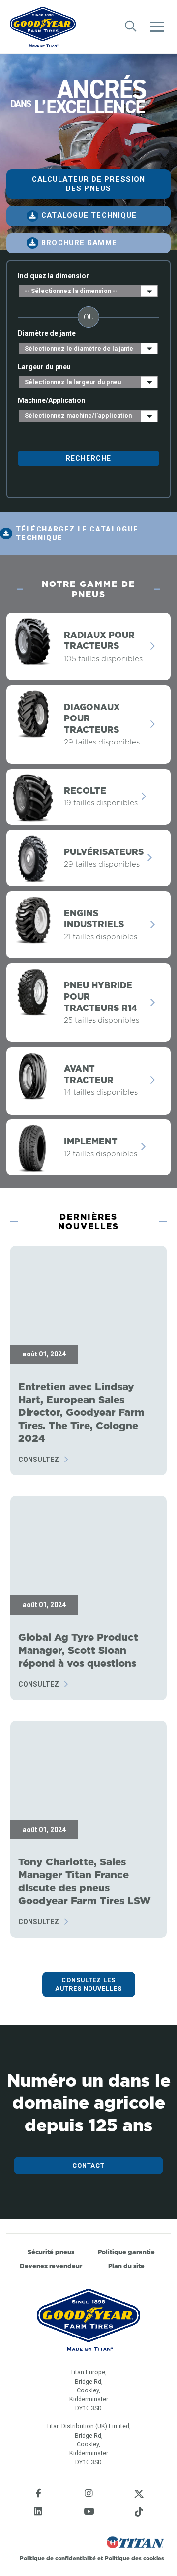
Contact (89, 2165)
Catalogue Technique (89, 215)
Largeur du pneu (44, 367)
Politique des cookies (134, 2558)
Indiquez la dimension (54, 276)
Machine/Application (51, 400)
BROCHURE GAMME (79, 243)
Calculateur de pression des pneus (88, 184)
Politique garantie (126, 2252)
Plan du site (126, 2266)
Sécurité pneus (51, 2252)
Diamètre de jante (47, 333)
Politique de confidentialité (59, 2558)
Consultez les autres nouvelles (88, 1984)
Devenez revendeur (51, 2266)
